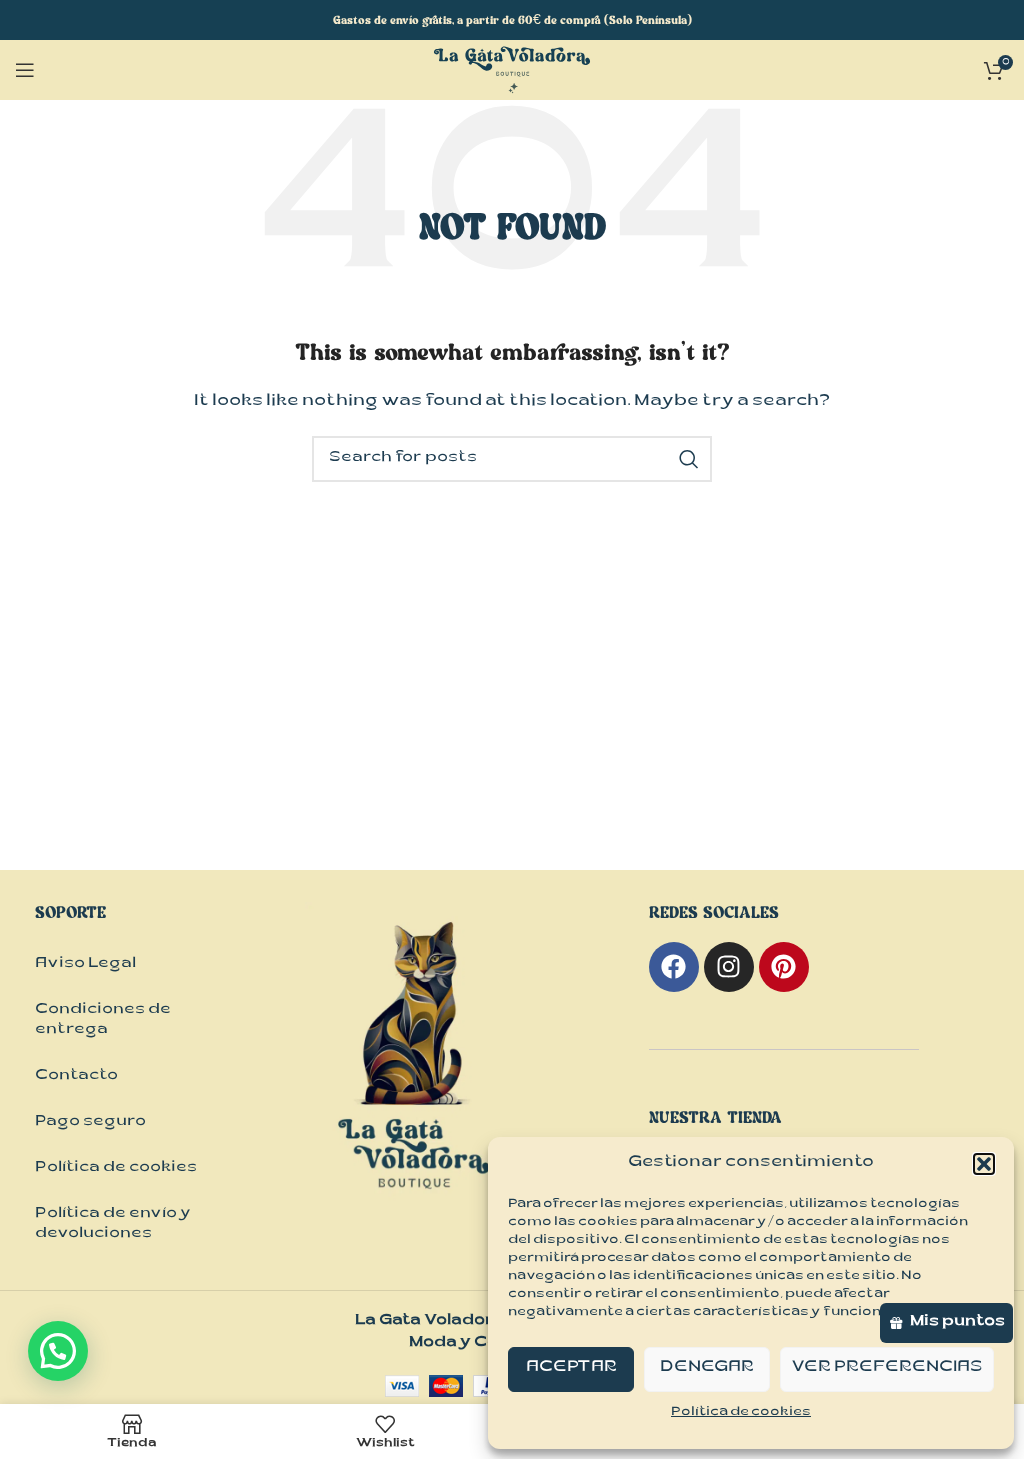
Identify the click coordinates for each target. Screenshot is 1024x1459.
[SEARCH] (689, 459)
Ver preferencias (887, 1368)
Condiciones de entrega (103, 1020)
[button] (984, 1164)
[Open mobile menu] (25, 70)
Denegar (707, 1368)
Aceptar (571, 1368)
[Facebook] (674, 967)
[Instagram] (729, 967)
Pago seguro (90, 1122)
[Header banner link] (512, 20)
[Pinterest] (784, 967)
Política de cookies (741, 1412)
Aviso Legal (85, 964)
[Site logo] (512, 71)
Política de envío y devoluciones (113, 1224)
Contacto (76, 1076)
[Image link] (415, 1076)
